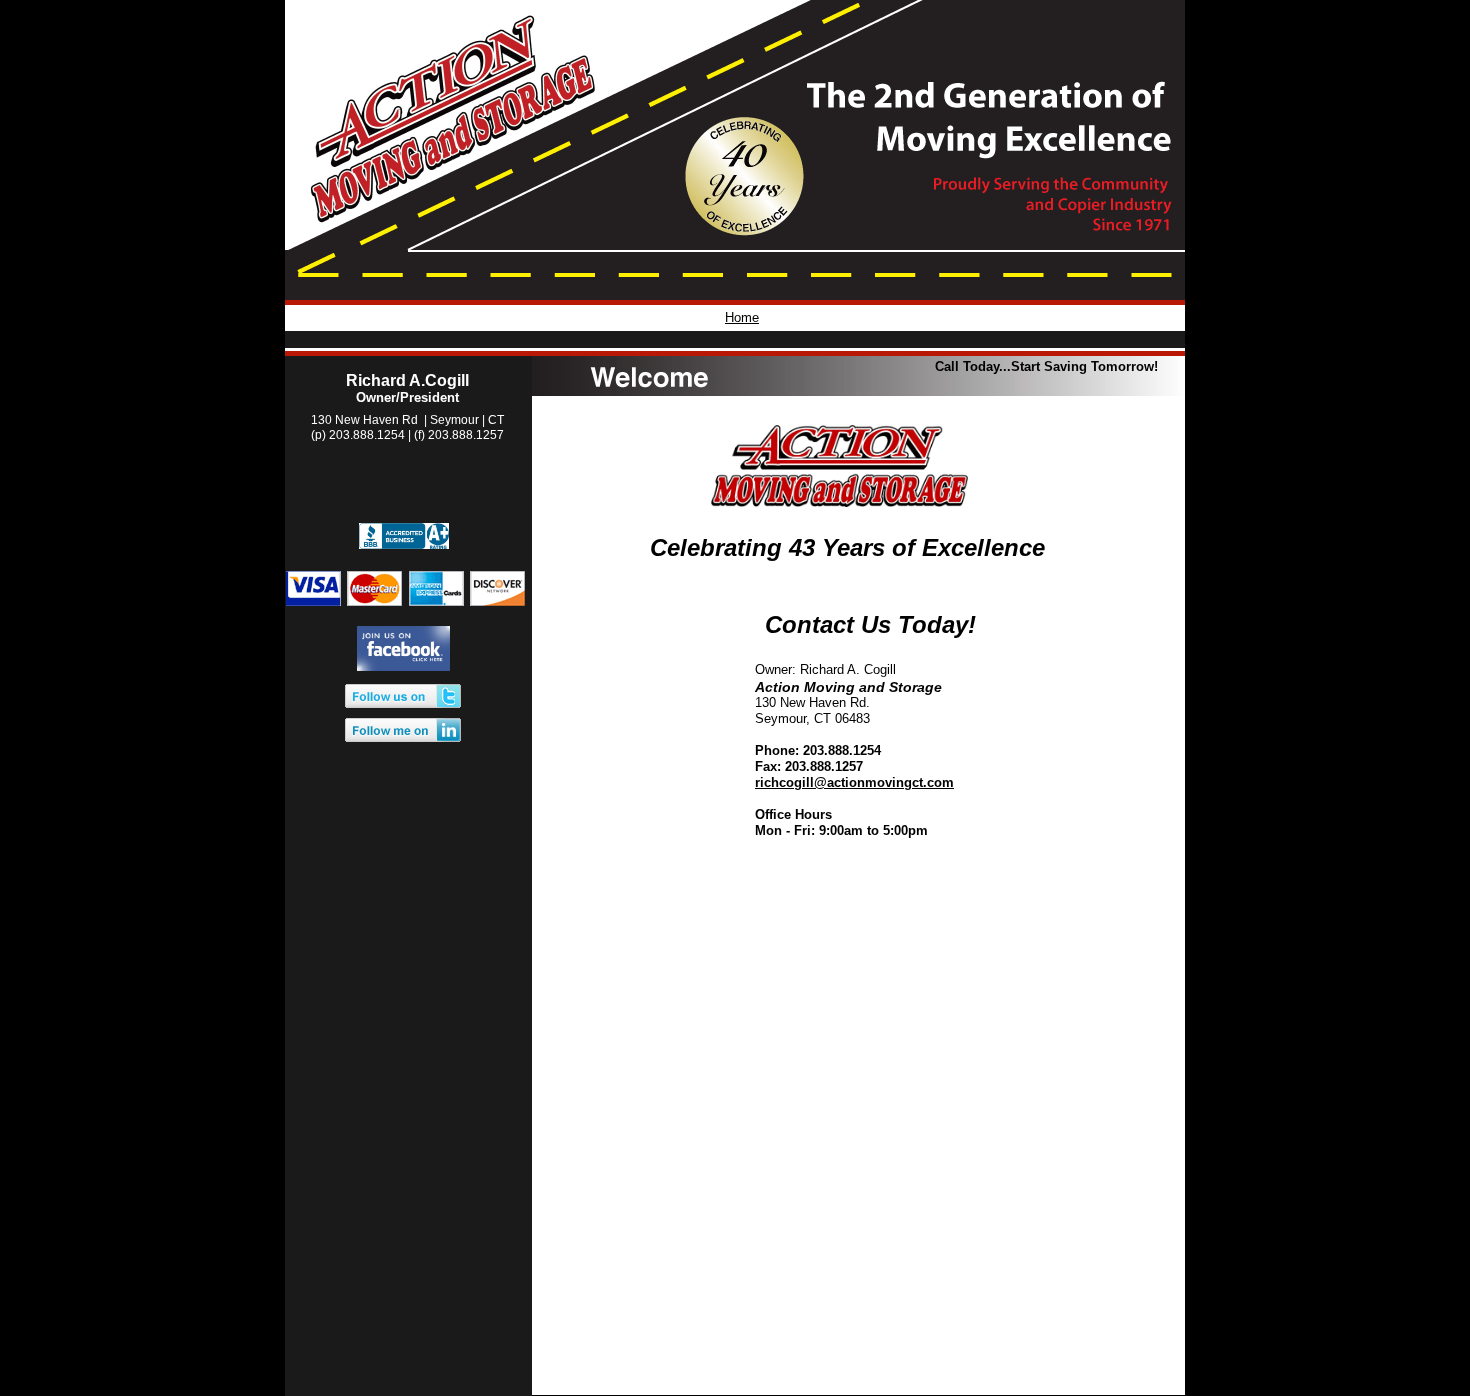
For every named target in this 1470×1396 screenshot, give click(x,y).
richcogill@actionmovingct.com (854, 782)
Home (742, 317)
